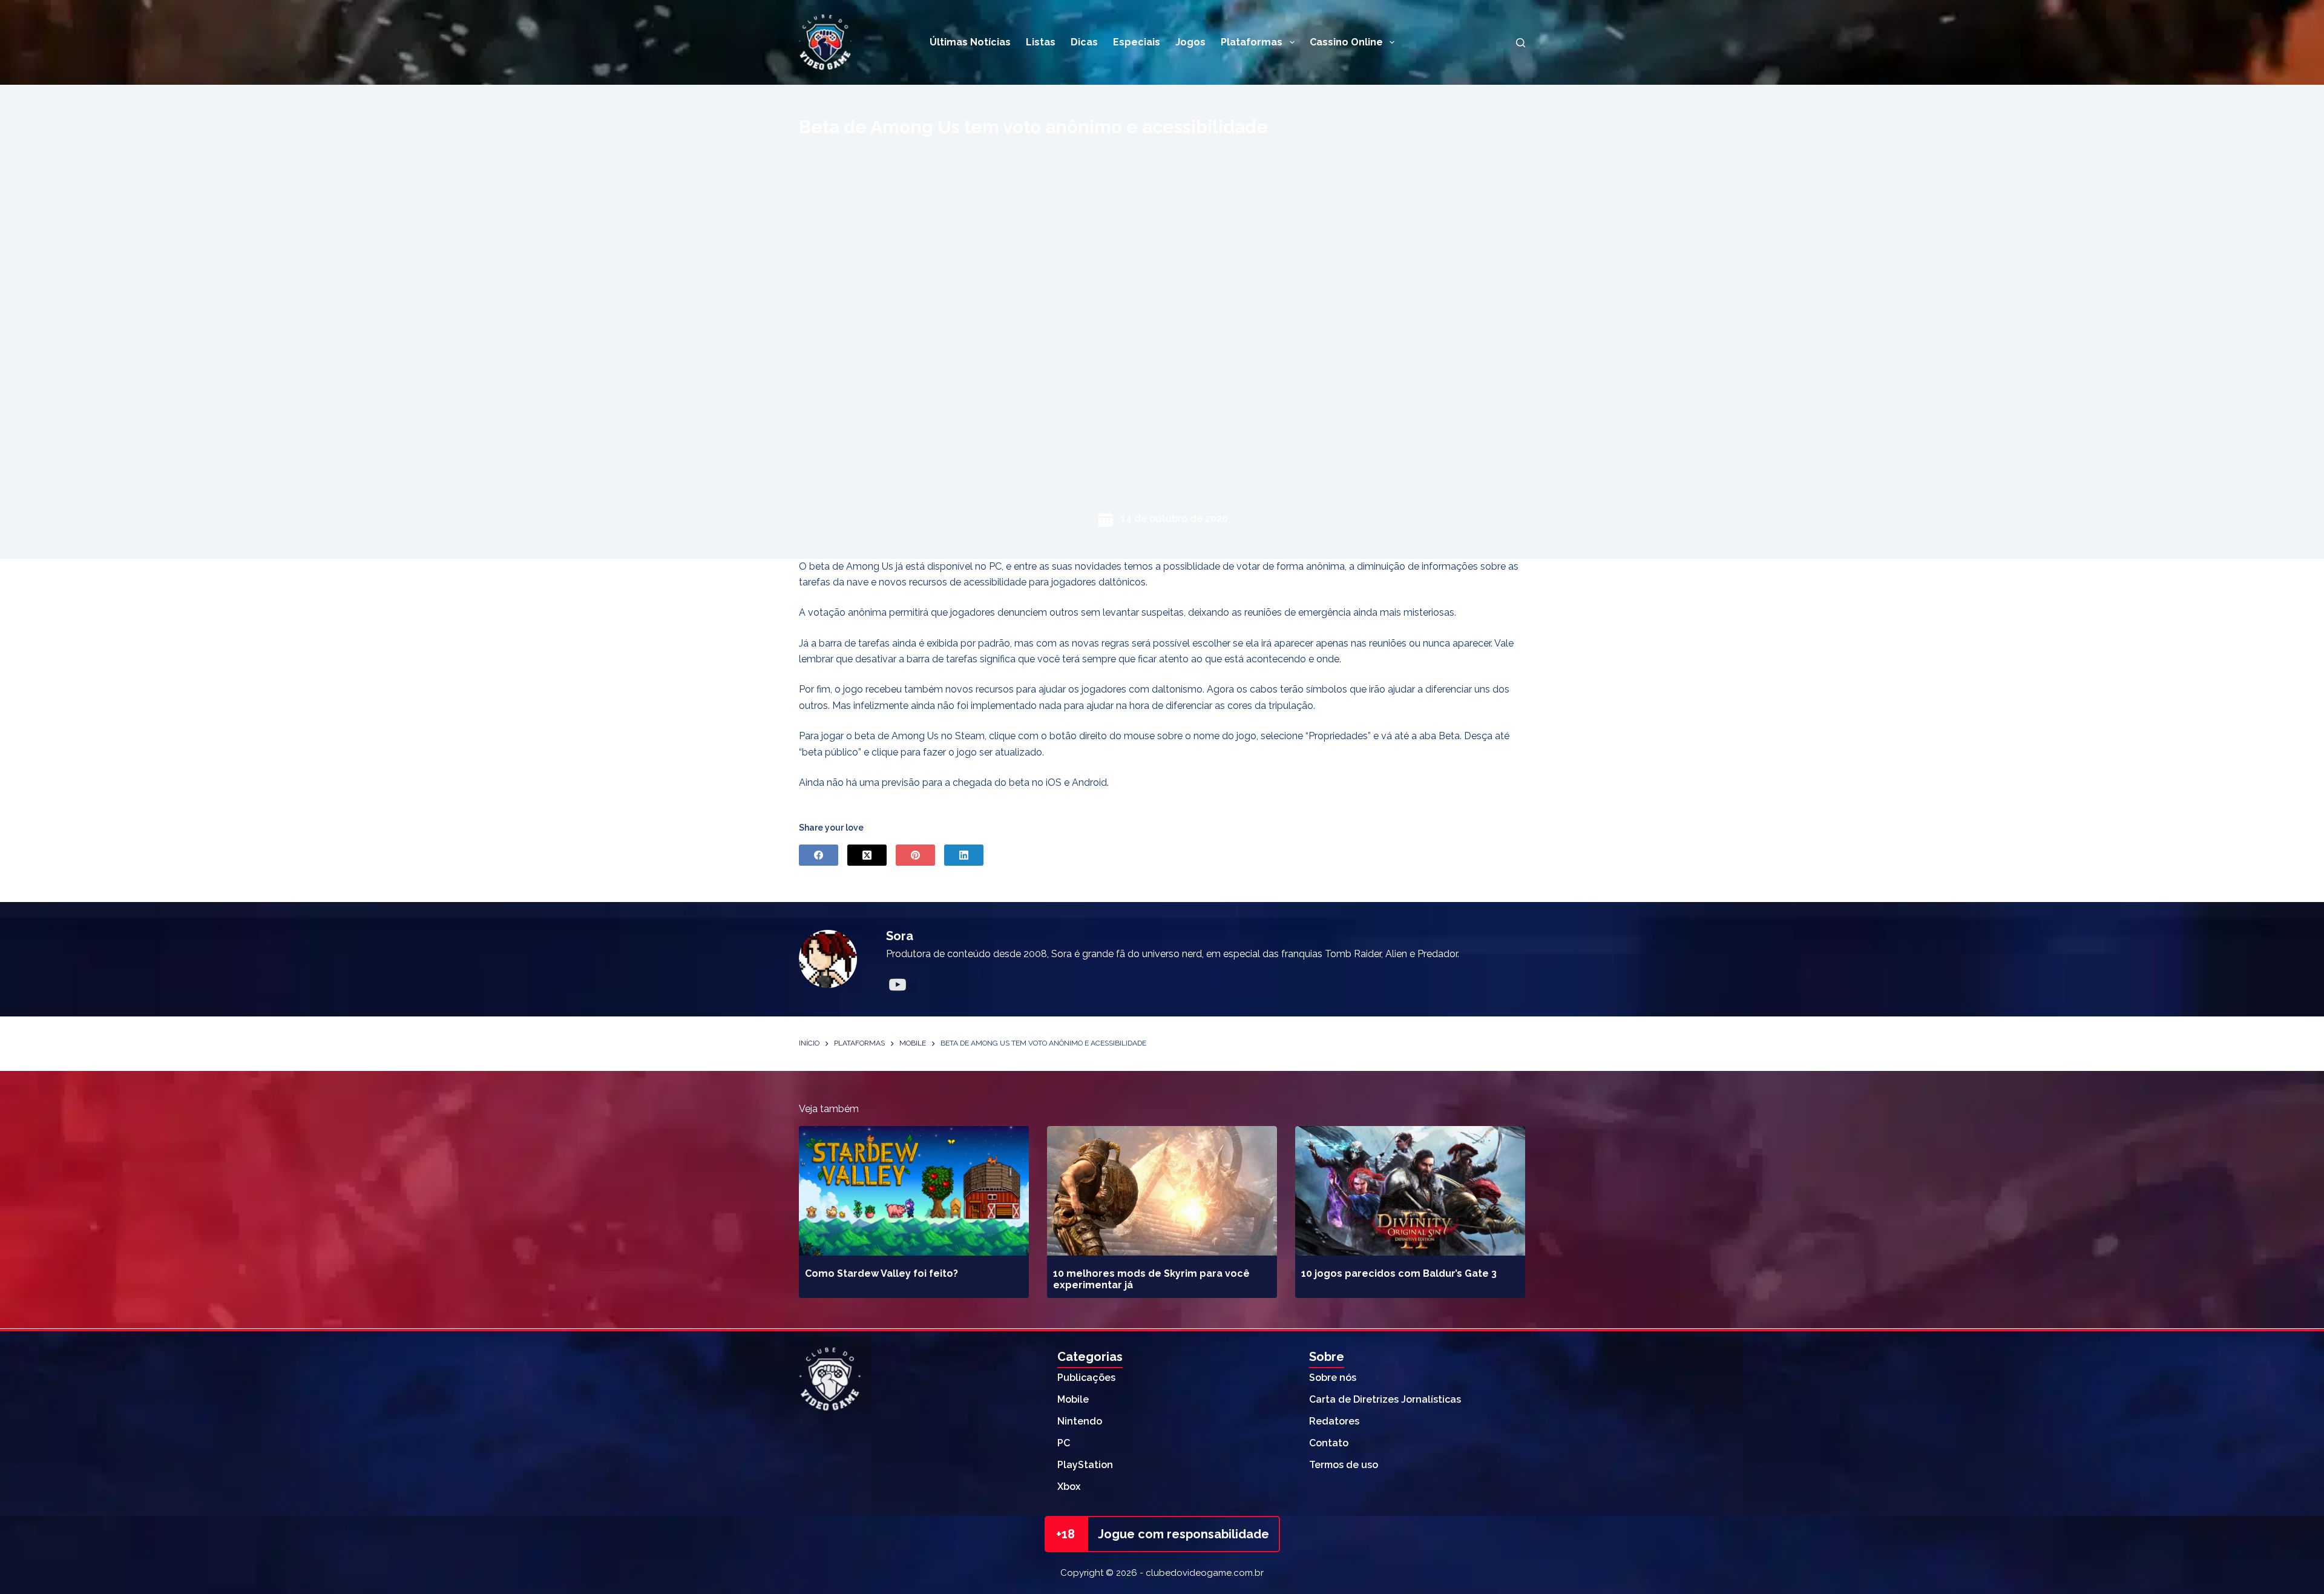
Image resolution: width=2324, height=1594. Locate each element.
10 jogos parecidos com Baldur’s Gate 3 (1399, 1273)
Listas (1041, 42)
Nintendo (1080, 1421)
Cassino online (1346, 42)
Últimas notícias (970, 42)
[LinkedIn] (964, 855)
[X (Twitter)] (867, 855)
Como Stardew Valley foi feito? (881, 1273)
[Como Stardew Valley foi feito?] (914, 1191)
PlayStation (1085, 1465)
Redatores (1334, 1421)
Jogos (1190, 42)
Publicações (1086, 1378)
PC (1064, 1443)
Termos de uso (1344, 1465)
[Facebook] (819, 855)
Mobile (1073, 1399)
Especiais (1137, 42)
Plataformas (1252, 42)
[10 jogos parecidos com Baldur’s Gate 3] (1410, 1191)
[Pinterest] (915, 855)
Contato (1329, 1443)
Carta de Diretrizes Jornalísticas (1385, 1399)
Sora (900, 936)
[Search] (1521, 43)
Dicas (1084, 42)
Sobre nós (1333, 1378)
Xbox (1069, 1487)
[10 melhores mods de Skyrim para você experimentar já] (1162, 1191)
